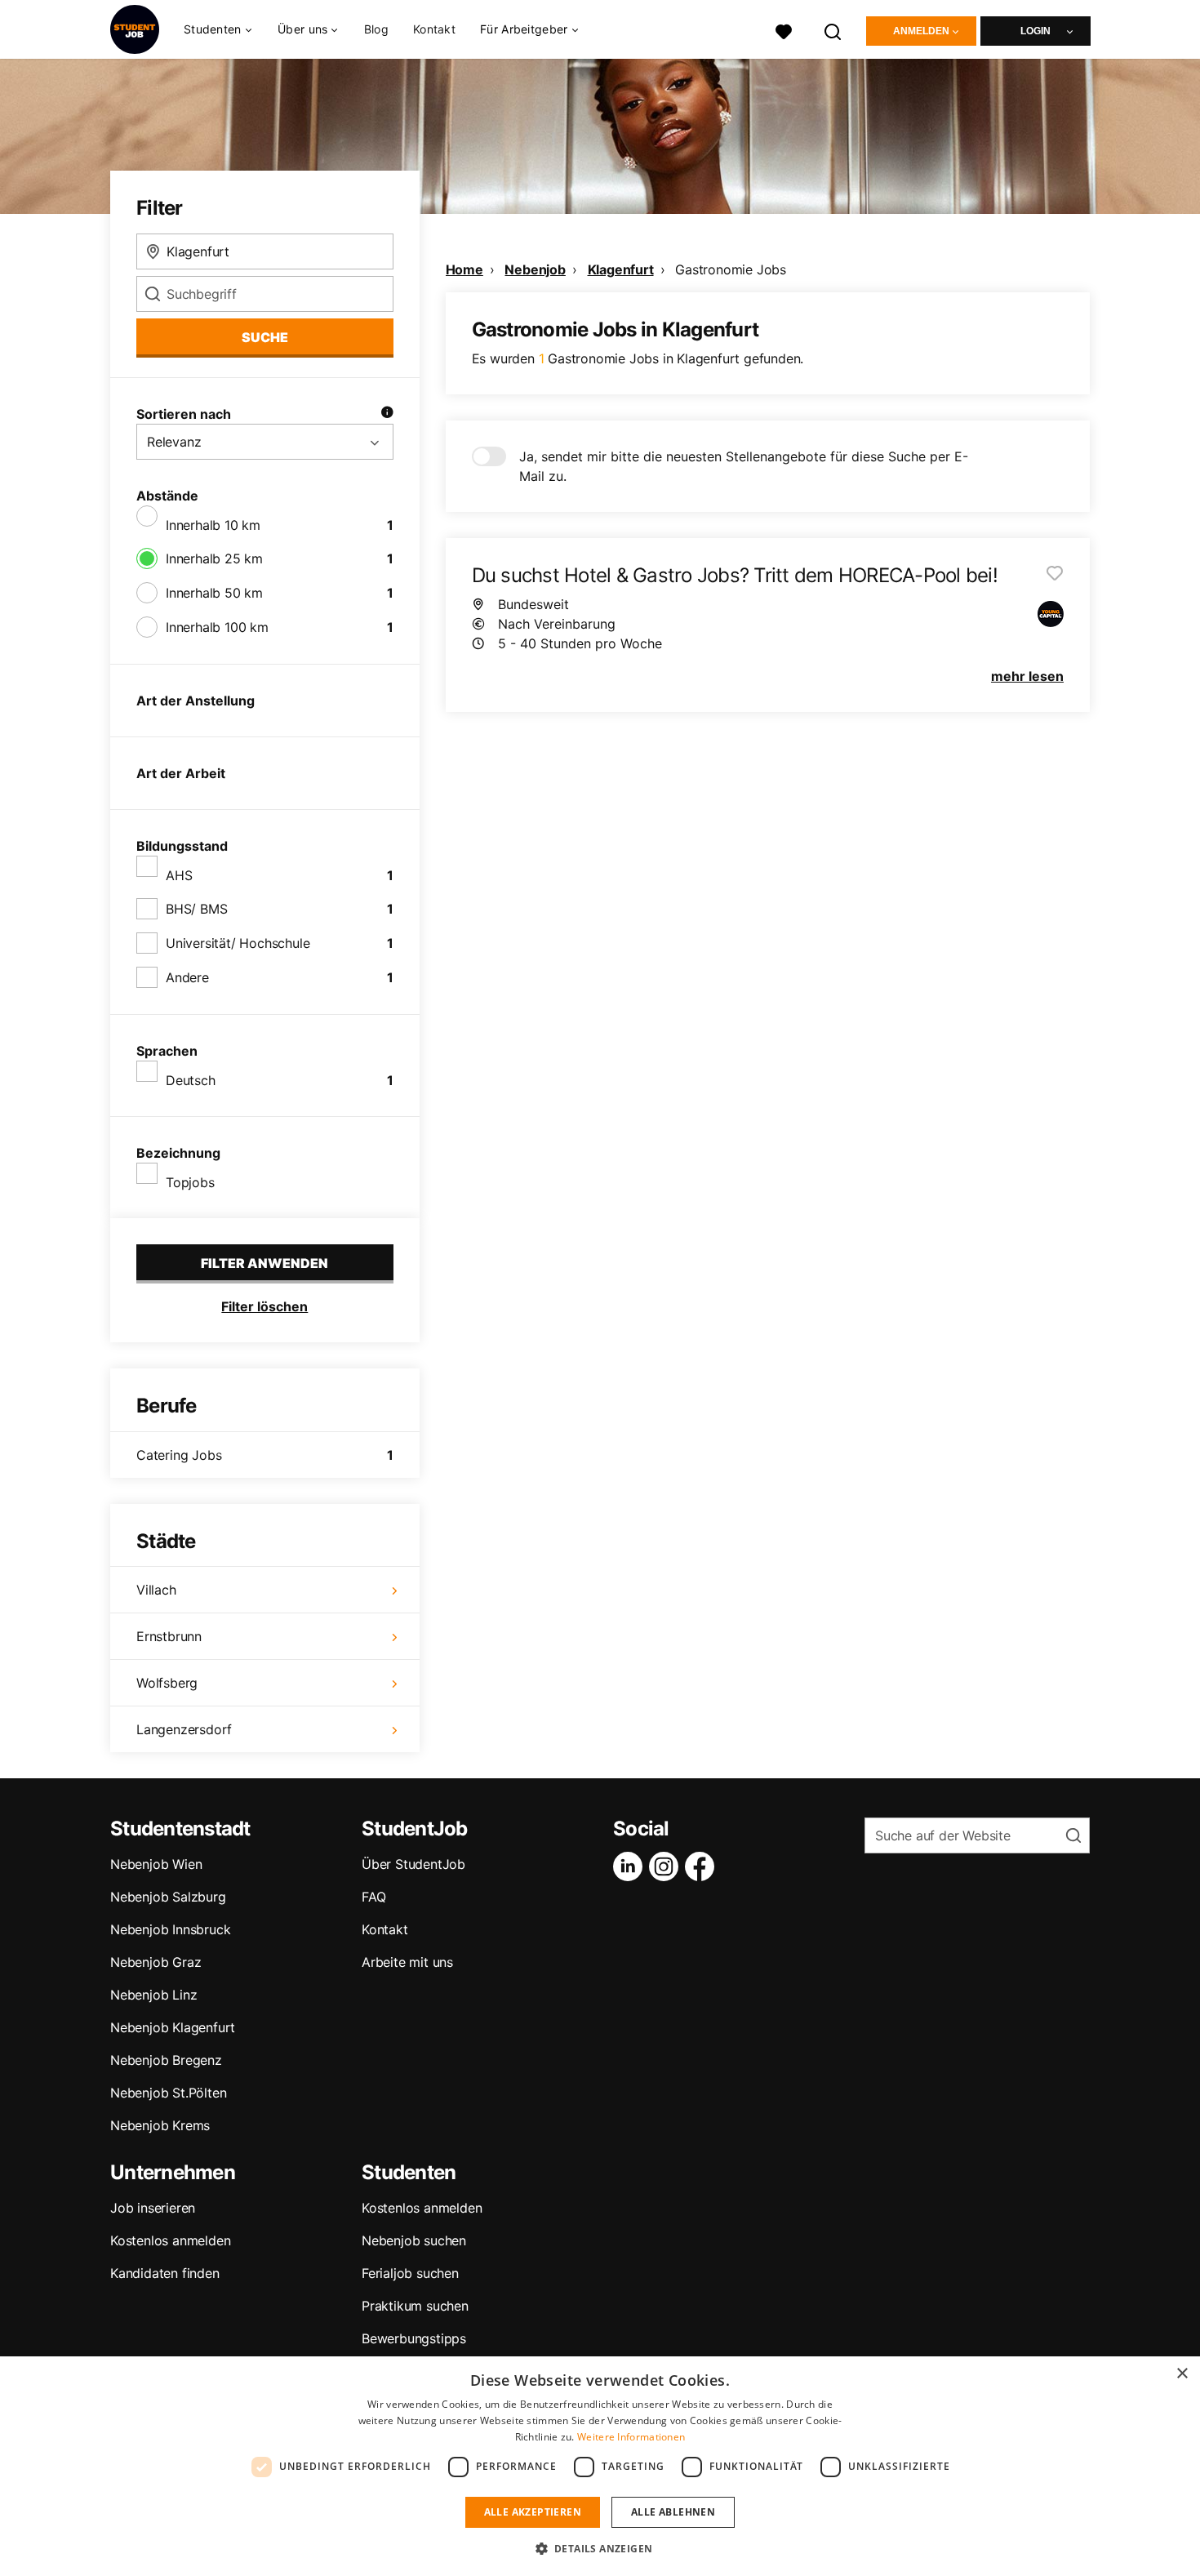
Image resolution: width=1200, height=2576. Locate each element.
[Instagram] (667, 1866)
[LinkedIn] (631, 1866)
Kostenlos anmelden (170, 2240)
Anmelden (921, 31)
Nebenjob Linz (153, 1995)
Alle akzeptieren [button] (533, 2512)
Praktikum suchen (415, 2306)
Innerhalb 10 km (213, 525)
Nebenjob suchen (414, 2240)
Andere (187, 977)
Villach (156, 1590)
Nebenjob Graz (156, 1962)
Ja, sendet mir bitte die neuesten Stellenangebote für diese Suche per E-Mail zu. (744, 466)
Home (464, 269)
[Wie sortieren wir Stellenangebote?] (387, 414)
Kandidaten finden (165, 2273)
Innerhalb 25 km (214, 558)
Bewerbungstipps (414, 2338)
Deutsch (191, 1080)
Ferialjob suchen (410, 2273)
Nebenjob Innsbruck (170, 1929)
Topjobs (190, 1182)
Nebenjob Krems (160, 2125)
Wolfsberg (167, 1683)
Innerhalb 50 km (214, 593)
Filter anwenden (264, 1263)
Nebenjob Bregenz (166, 2060)
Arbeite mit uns (407, 1962)
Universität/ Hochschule (238, 943)
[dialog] (600, 2466)
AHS (179, 875)
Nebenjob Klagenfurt (173, 2027)
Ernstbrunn (169, 1636)
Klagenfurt (621, 269)
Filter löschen (264, 1306)
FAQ (373, 1897)
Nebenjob (535, 269)
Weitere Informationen (631, 2437)
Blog (376, 29)
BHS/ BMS (196, 909)
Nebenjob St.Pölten (168, 2093)
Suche (265, 337)
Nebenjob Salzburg (168, 1897)
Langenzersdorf (184, 1729)
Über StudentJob (413, 1864)
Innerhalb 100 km (217, 627)
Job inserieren (153, 2208)
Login (1036, 31)
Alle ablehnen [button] (673, 2512)
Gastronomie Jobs (731, 269)
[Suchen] (833, 30)
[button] (600, 2548)
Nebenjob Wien (156, 1864)
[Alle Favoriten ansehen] (784, 30)
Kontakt (434, 29)
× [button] (1182, 2374)
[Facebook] (703, 1866)
